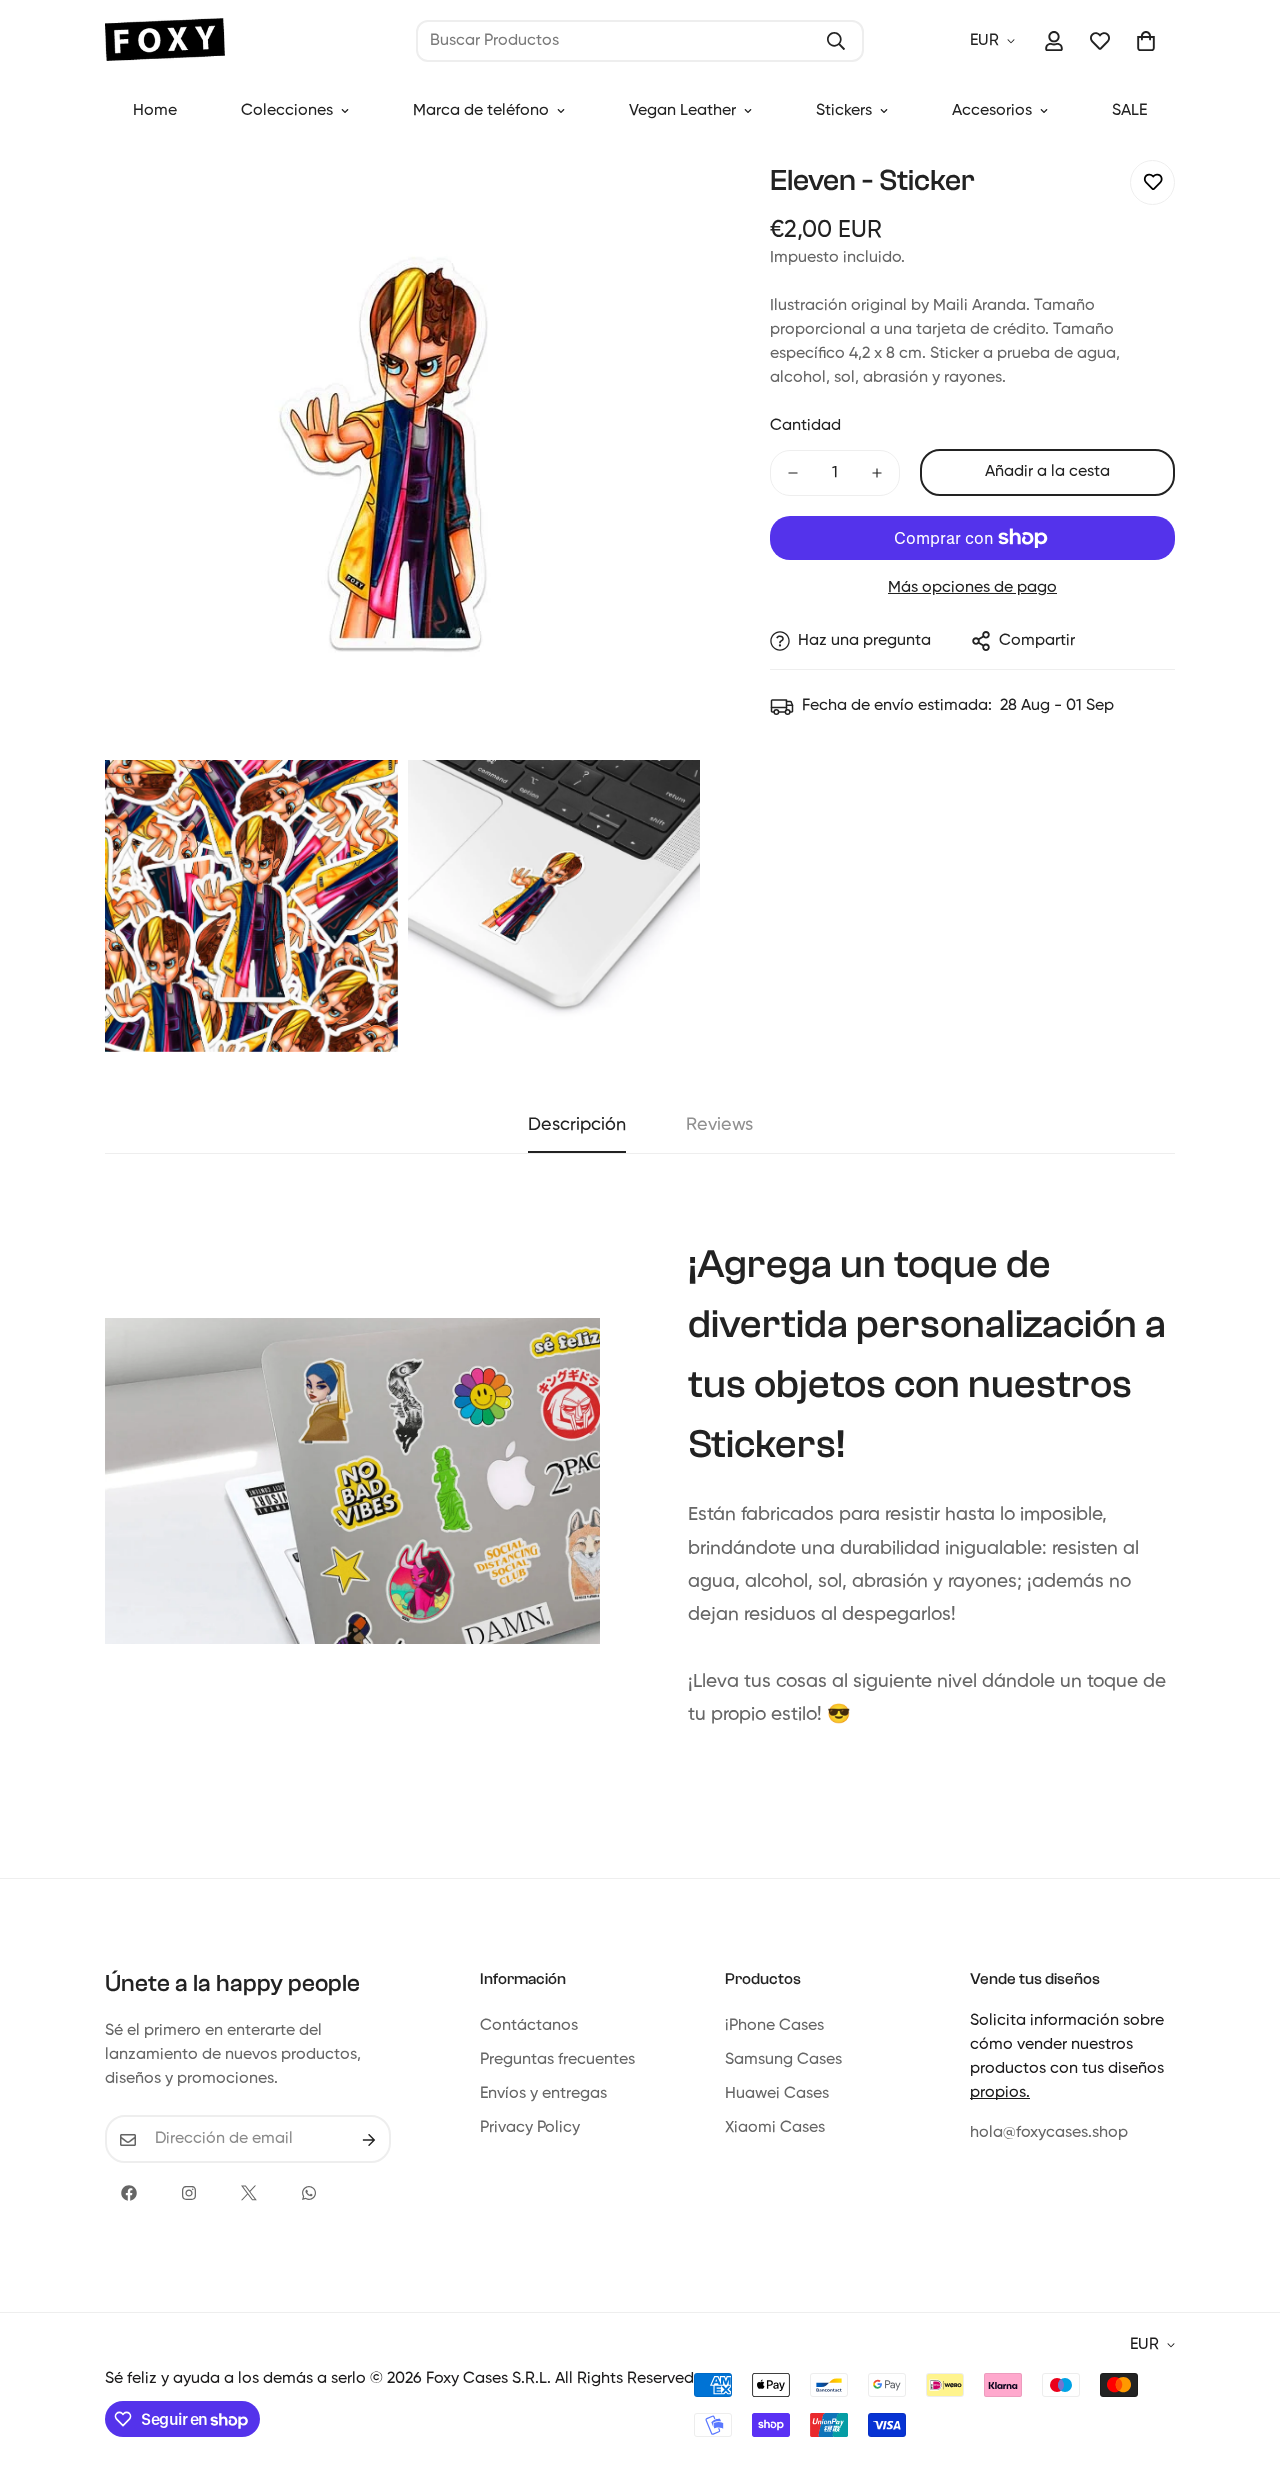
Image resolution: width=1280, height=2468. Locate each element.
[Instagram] (189, 2193)
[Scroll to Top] (1241, 2359)
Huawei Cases (777, 2095)
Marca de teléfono (481, 111)
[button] (1146, 41)
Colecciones (287, 111)
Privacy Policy (530, 2129)
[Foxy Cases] (165, 41)
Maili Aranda (979, 306)
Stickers (844, 111)
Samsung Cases (783, 2061)
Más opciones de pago (972, 588)
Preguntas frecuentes (557, 2061)
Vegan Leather (682, 111)
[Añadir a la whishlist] (1152, 182)
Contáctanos (529, 2027)
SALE (1129, 111)
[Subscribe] (369, 2140)
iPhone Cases (774, 2027)
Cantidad (805, 426)
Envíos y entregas (543, 2095)
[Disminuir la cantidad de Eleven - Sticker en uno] (793, 473)
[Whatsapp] (309, 2193)
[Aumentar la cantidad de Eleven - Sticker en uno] (877, 473)
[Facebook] (129, 2193)
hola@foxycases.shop (1049, 2134)
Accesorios (992, 111)
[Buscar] (836, 41)
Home (155, 111)
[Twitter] (249, 2193)
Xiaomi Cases (775, 2129)
